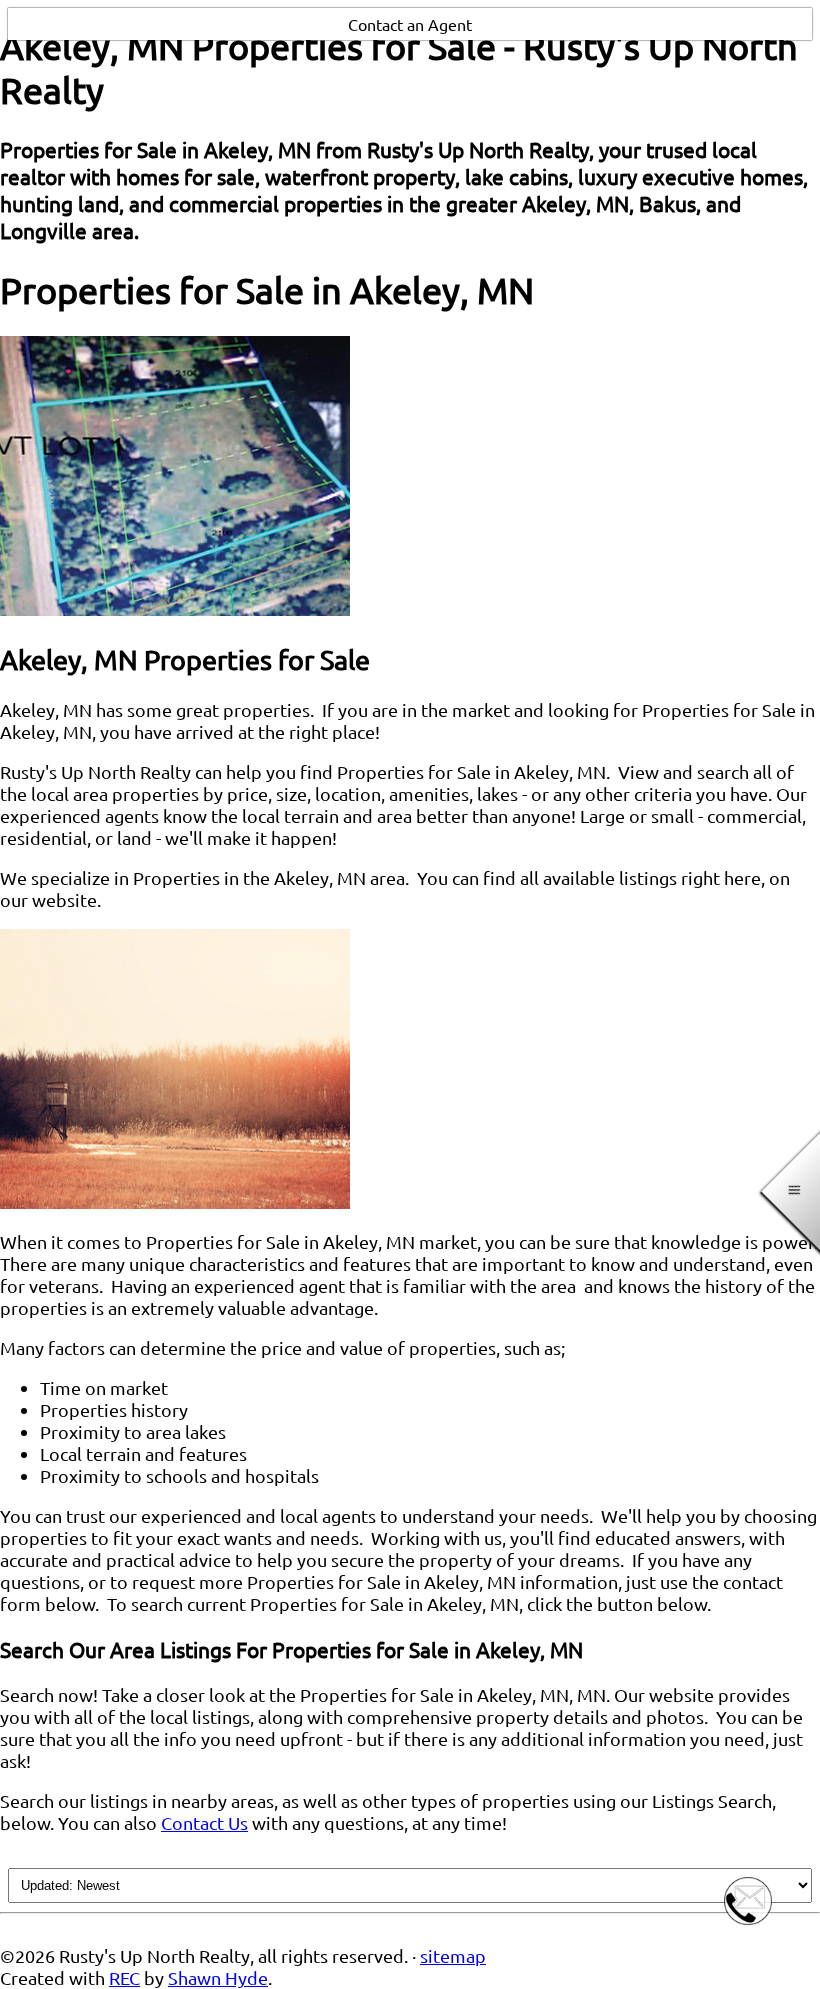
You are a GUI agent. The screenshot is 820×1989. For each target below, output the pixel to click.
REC (124, 1977)
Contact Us (204, 1822)
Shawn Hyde (218, 1977)
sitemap (453, 1955)
